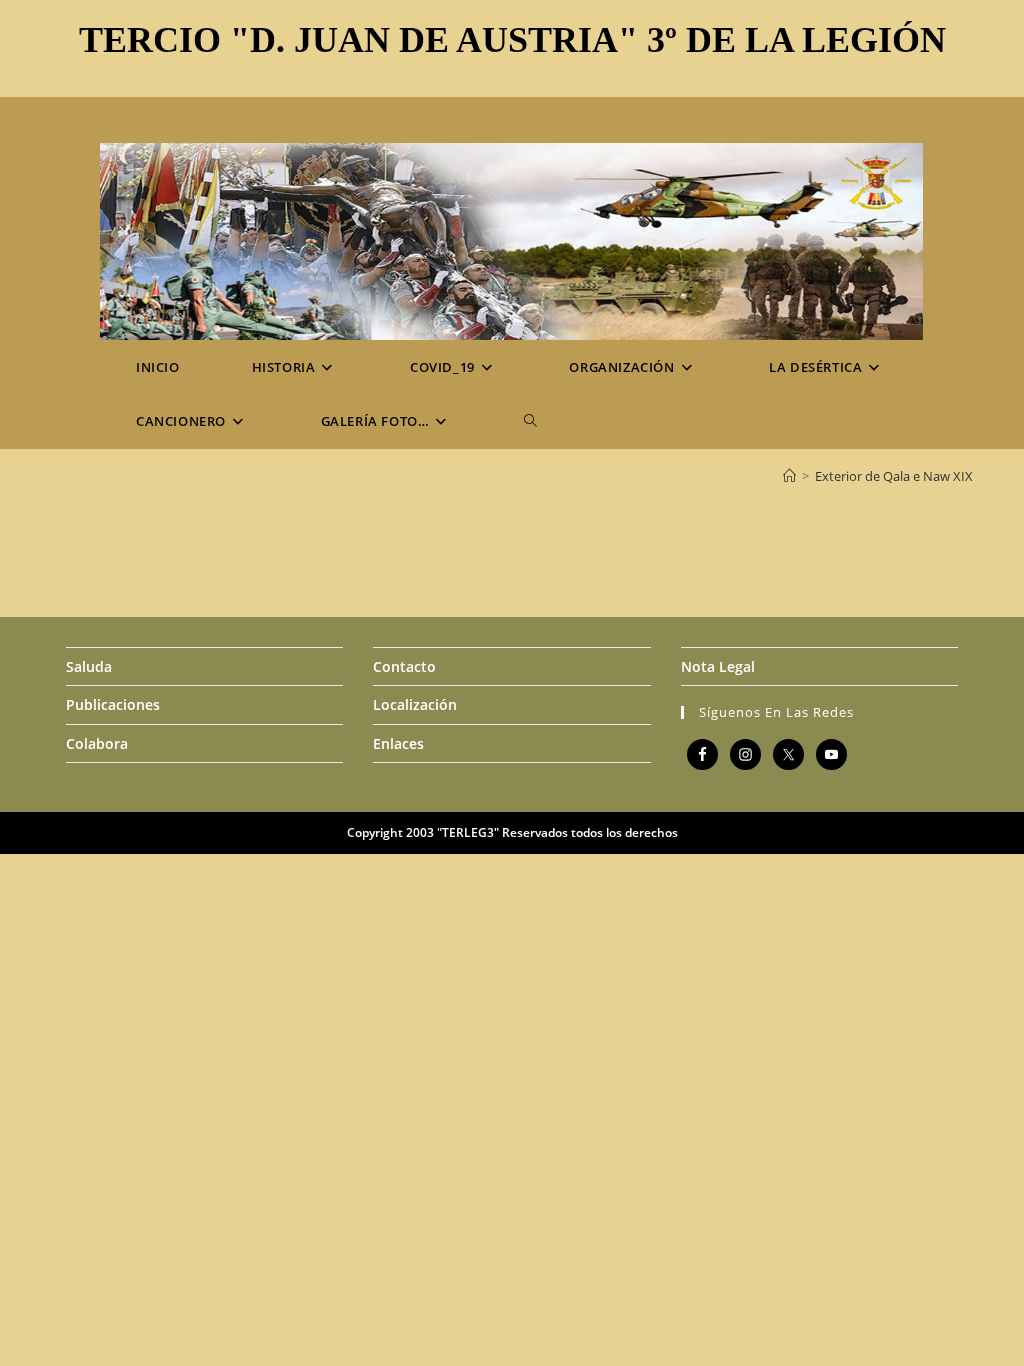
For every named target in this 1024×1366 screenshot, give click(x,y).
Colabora (97, 743)
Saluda (89, 666)
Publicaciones (113, 704)
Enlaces (398, 743)
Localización (415, 704)
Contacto (404, 666)
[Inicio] (789, 476)
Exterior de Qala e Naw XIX (894, 476)
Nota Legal (718, 666)
